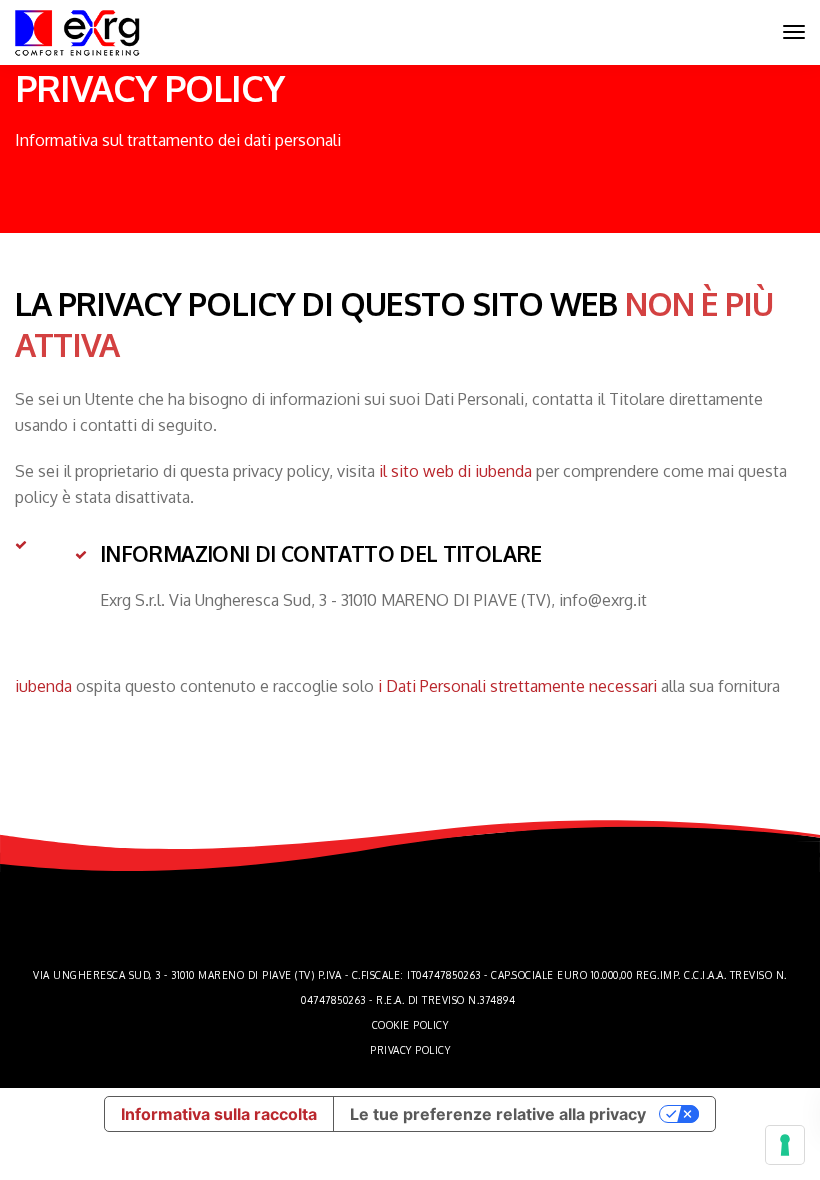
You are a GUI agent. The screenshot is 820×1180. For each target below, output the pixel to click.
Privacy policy (410, 1050)
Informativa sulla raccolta (219, 1114)
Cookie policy (410, 1025)
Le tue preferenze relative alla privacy (498, 1114)
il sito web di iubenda (455, 471)
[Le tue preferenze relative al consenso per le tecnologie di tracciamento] (785, 1145)
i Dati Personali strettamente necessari (517, 686)
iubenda (43, 686)
